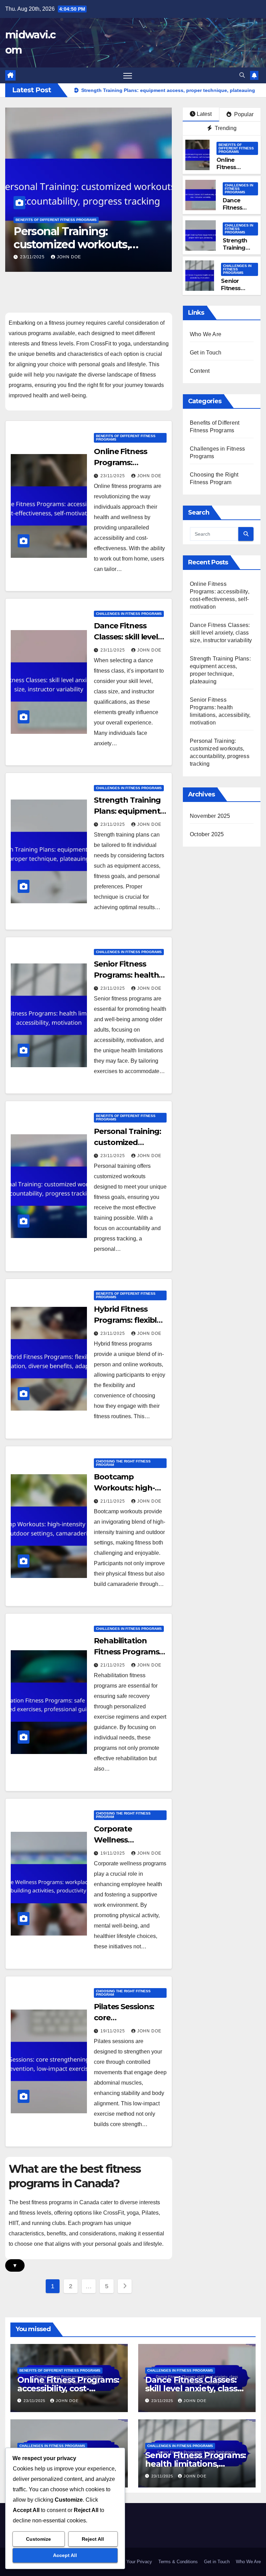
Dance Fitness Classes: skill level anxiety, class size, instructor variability (221, 633)
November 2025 (210, 816)
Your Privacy (139, 2562)
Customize (38, 2539)
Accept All (65, 2555)
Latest (204, 114)
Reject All (93, 2539)
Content (200, 371)
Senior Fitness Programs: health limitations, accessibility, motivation (196, 2464)
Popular (243, 114)
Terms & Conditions (178, 2562)
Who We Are (206, 334)
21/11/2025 (113, 1501)
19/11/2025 (113, 1853)
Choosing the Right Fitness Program (123, 1463)
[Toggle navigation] (128, 76)
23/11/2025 (33, 257)
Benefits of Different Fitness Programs (56, 220)
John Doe (69, 257)
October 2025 (207, 834)
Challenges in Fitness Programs (239, 189)
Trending (225, 128)
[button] (242, 75)
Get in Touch (206, 353)
